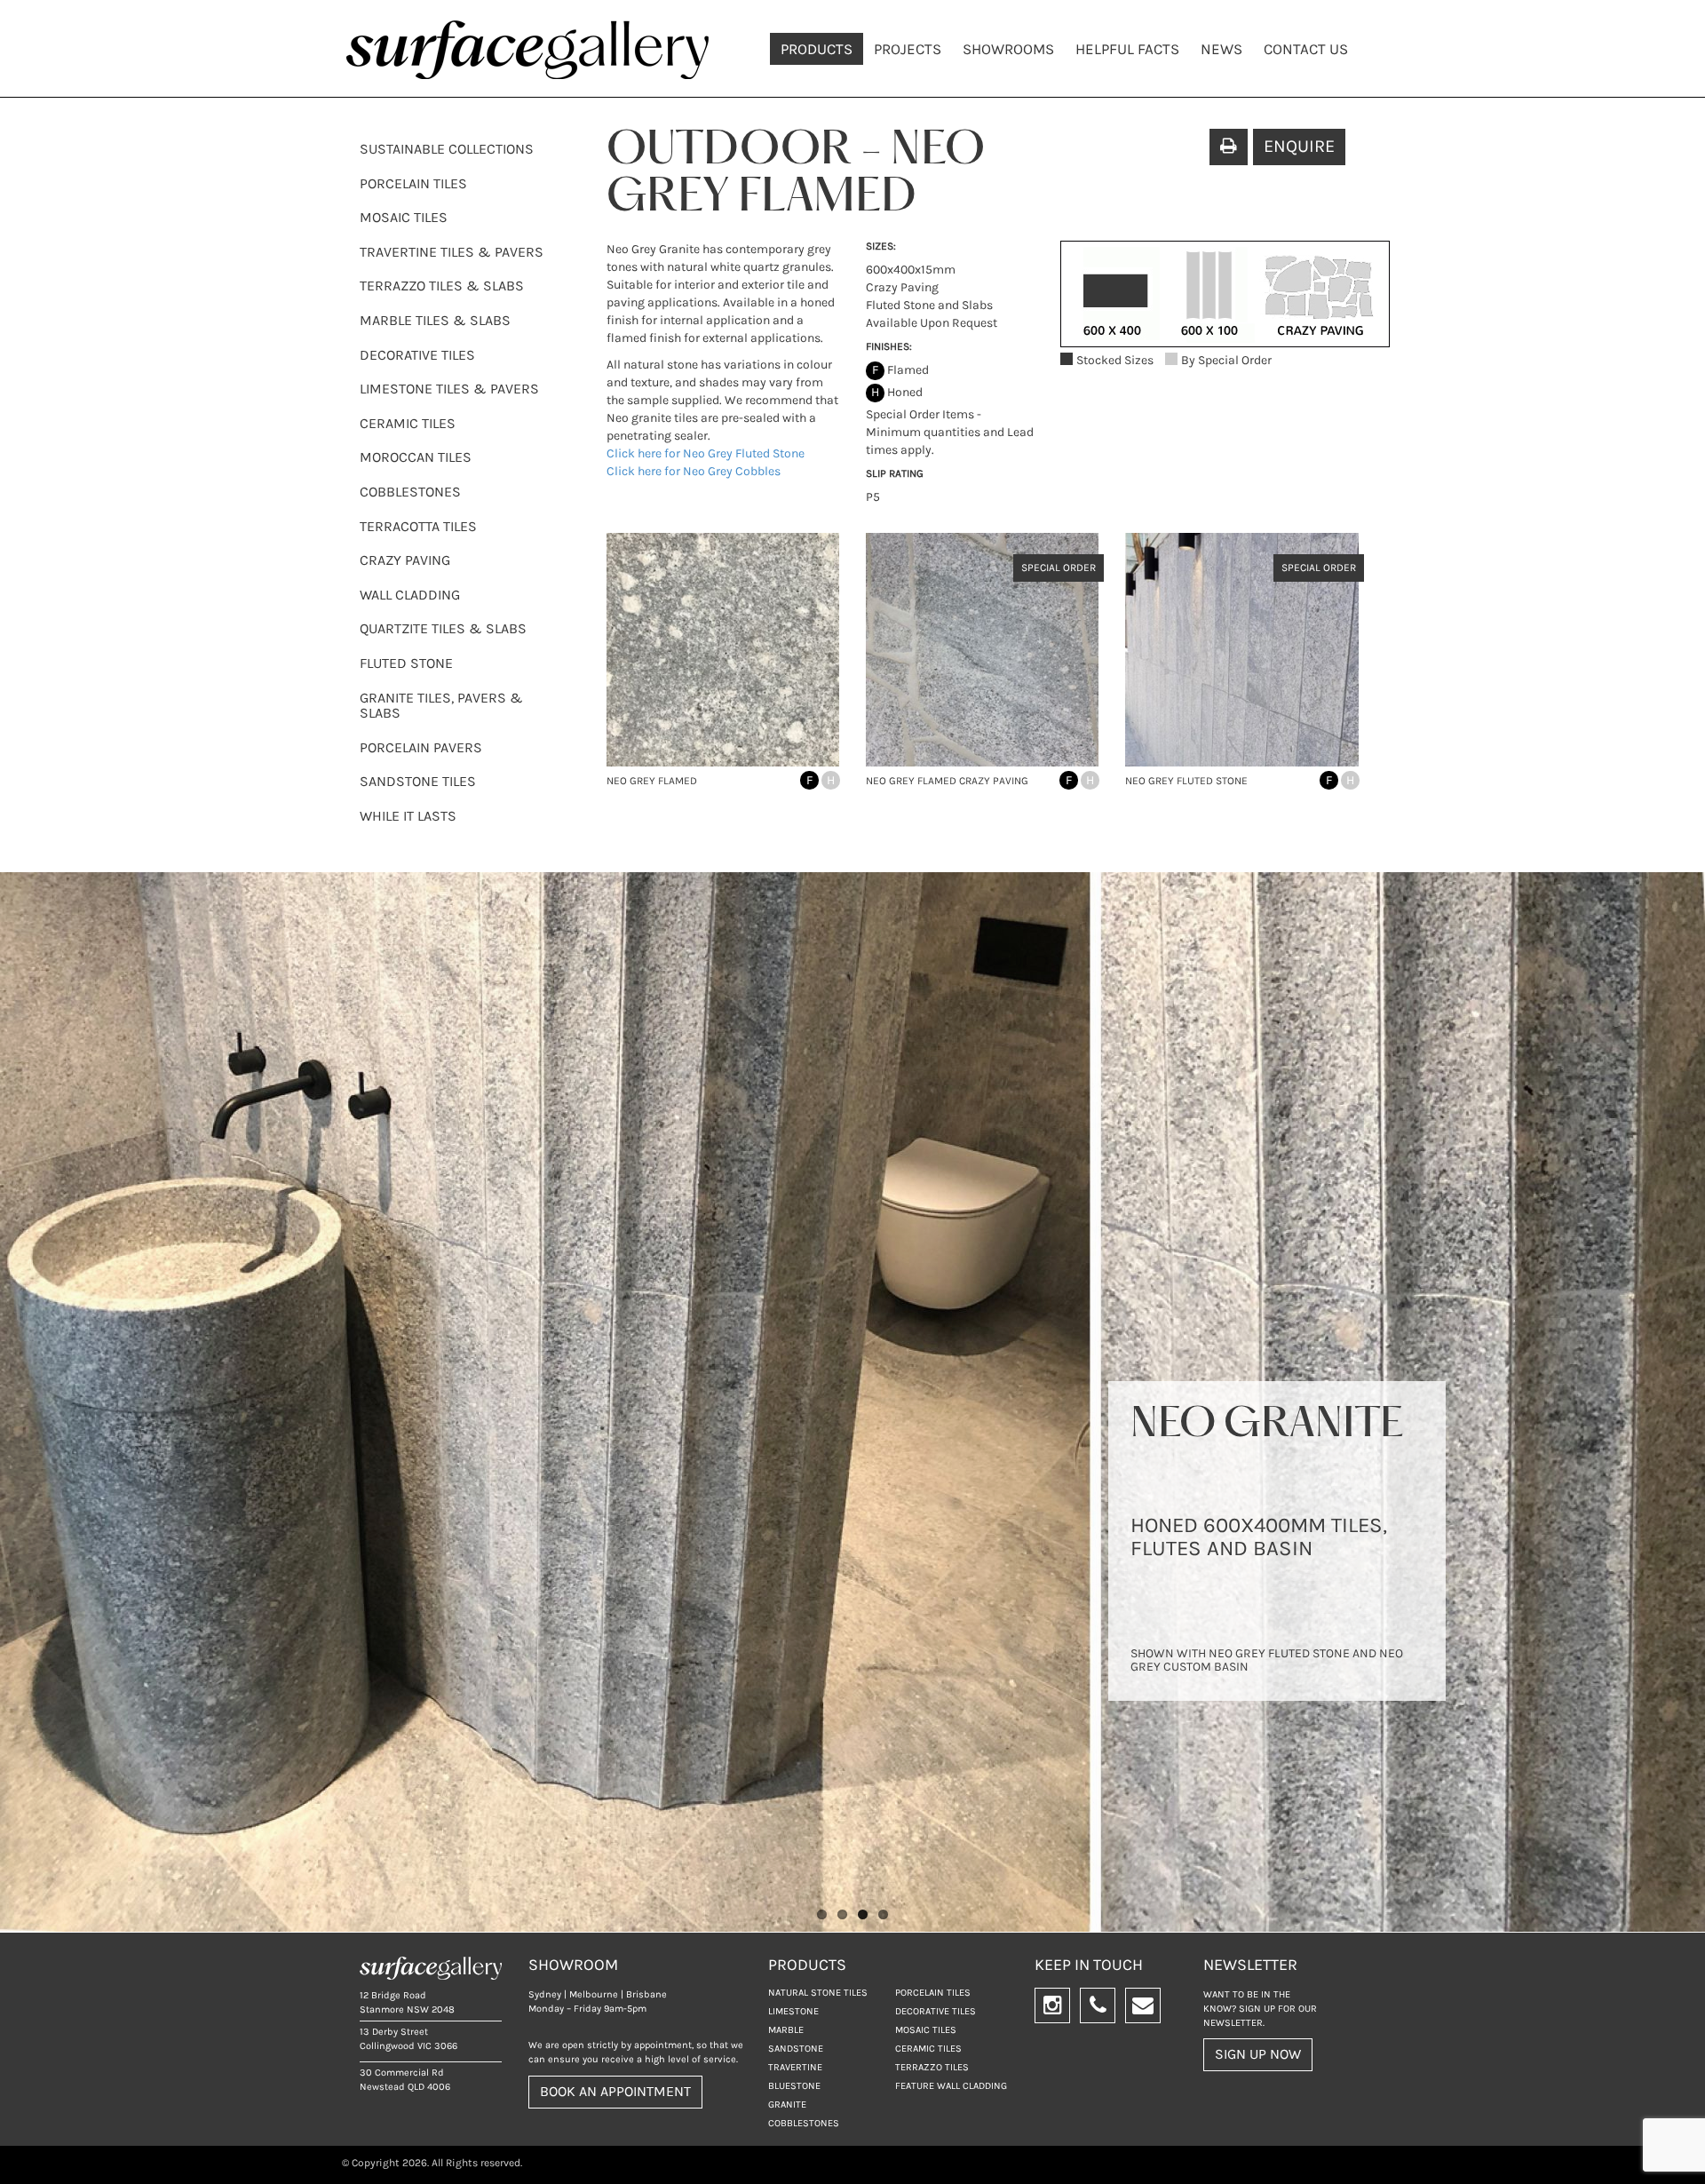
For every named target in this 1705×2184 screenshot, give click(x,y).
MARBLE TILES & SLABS (435, 320)
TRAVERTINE (795, 2067)
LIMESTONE (793, 2011)
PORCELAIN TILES (413, 183)
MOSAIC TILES (404, 217)
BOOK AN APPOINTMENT (615, 2091)
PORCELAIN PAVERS (421, 747)
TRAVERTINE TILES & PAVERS (452, 252)
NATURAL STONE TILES (818, 1993)
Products (817, 49)
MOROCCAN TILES (416, 457)
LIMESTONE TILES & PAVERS (449, 389)
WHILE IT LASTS (408, 816)
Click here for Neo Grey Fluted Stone (706, 453)
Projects (908, 49)
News (1221, 49)
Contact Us (1306, 49)
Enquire (1299, 146)
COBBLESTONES (410, 492)
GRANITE (787, 2105)
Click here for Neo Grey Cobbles (694, 471)
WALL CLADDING (410, 595)
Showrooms (1008, 49)
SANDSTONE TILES (418, 781)
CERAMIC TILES (408, 423)
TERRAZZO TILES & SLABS (442, 286)
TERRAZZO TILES (932, 2067)
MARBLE (786, 2030)
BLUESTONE (794, 2086)
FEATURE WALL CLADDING (951, 2086)
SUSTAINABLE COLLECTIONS (447, 149)
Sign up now (1258, 2054)
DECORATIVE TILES (417, 355)
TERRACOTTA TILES (418, 526)
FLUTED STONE (406, 663)
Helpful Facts (1127, 49)
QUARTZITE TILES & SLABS (443, 628)
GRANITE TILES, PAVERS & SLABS (441, 706)
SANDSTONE (796, 2049)
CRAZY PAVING (405, 560)
